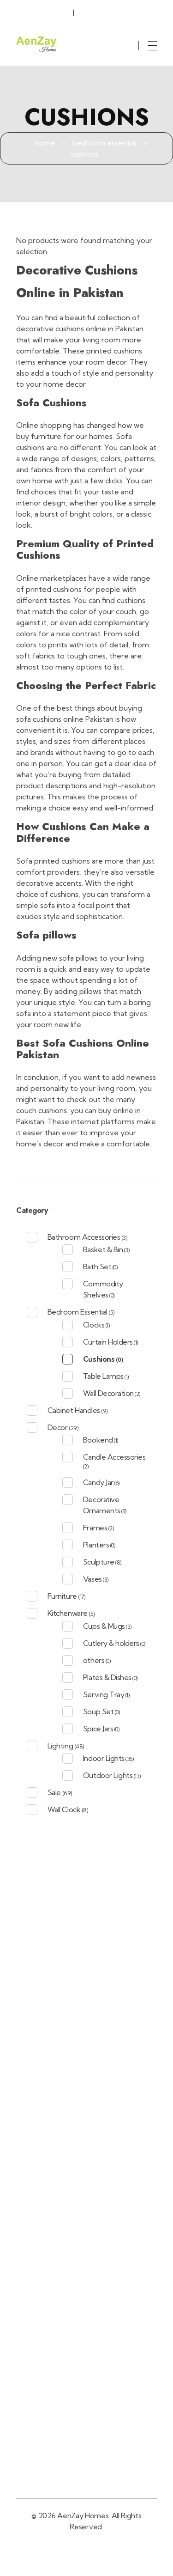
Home (45, 143)
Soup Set (98, 1711)
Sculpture (99, 1562)
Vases (92, 1579)
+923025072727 (48, 11)
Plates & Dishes (107, 1677)
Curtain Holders (108, 1342)
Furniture (62, 1596)
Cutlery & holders (111, 1643)
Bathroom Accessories (84, 1237)
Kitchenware (68, 1613)
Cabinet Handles (74, 1410)
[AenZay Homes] (36, 44)
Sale (54, 1792)
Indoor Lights (104, 1758)
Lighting (60, 1746)
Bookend (98, 1440)
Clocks (94, 1325)
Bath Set (97, 1267)
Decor (58, 1427)
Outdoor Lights (108, 1775)
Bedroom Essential (104, 143)
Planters (96, 1545)
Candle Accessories (114, 1457)
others (94, 1660)
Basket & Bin (103, 1249)
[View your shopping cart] (133, 38)
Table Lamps (103, 1376)
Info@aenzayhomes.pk (117, 11)
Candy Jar (98, 1482)
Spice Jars (98, 1729)
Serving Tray (104, 1694)
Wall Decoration (108, 1393)
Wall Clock (64, 1809)
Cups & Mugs (104, 1626)
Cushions (99, 1359)
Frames (95, 1528)
